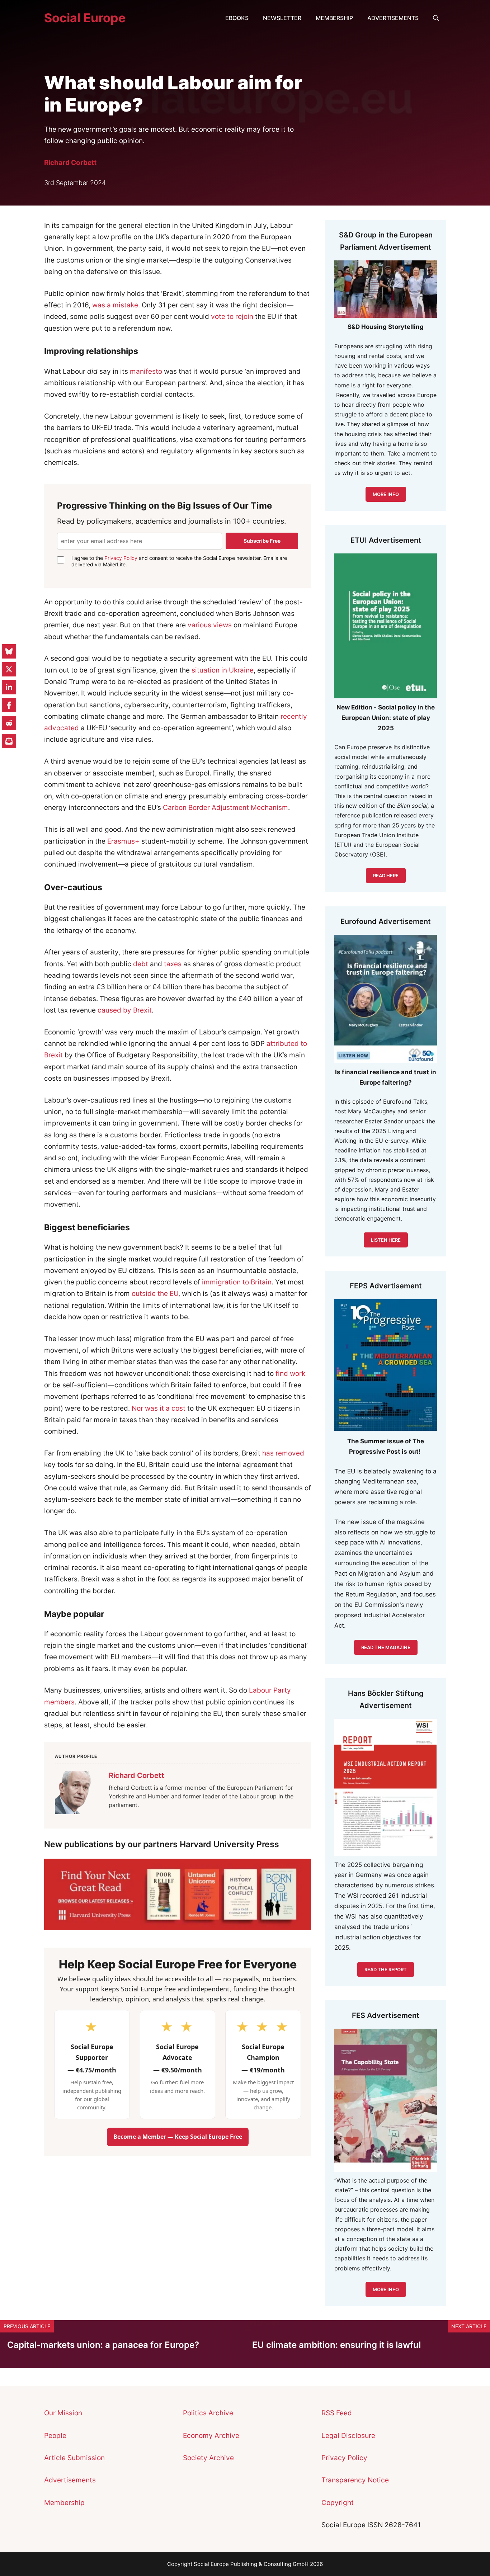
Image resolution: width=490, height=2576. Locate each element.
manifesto (146, 371)
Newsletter (282, 18)
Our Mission (63, 2413)
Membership (334, 18)
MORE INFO (386, 494)
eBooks (237, 18)
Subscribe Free (262, 541)
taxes (173, 964)
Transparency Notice (355, 2480)
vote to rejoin (232, 317)
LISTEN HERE (386, 1240)
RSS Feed (337, 2413)
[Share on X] (9, 669)
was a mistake (115, 305)
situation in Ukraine (223, 670)
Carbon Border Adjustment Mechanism (225, 808)
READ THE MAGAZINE (386, 1647)
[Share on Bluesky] (9, 651)
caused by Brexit (125, 1010)
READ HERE (386, 876)
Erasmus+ (123, 841)
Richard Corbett (70, 163)
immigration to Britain (237, 1282)
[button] (436, 18)
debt (141, 964)
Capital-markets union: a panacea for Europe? (103, 2345)
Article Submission (74, 2458)
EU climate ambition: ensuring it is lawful (338, 2345)
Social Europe (85, 18)
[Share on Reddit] (9, 723)
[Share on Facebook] (9, 705)
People (55, 2436)
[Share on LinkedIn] (9, 687)
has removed (283, 1453)
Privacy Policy (121, 558)
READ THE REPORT (386, 1969)
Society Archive (208, 2458)
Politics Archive (208, 2413)
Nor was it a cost (159, 1408)
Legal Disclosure (348, 2436)
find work (290, 1374)
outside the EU (155, 1294)
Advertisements (393, 18)
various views (210, 625)
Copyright (338, 2503)
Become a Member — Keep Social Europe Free (178, 2137)
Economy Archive (211, 2436)
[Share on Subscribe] (9, 741)
